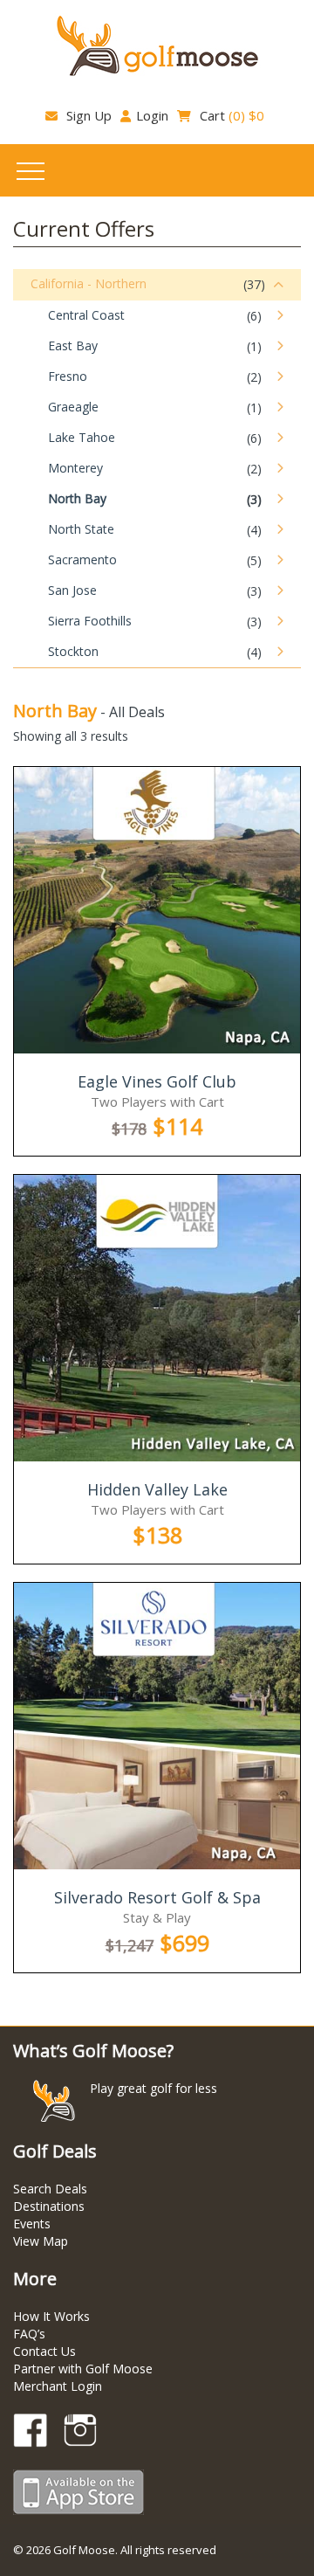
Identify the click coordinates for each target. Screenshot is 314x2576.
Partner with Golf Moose (83, 2369)
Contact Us (44, 2351)
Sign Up (87, 115)
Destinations (49, 2206)
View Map (41, 2241)
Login (152, 115)
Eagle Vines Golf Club (157, 1081)
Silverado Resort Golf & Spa (157, 1897)
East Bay (73, 345)
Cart (230, 115)
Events (32, 2224)
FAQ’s (29, 2334)
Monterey (75, 468)
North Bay (77, 498)
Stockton (73, 651)
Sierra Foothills (90, 621)
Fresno (68, 376)
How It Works (51, 2316)
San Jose (72, 590)
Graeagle (73, 407)
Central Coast (86, 315)
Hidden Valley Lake (157, 1489)
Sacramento (82, 559)
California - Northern (89, 283)
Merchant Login (58, 2386)
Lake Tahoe (82, 437)
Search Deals (50, 2189)
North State (81, 529)
